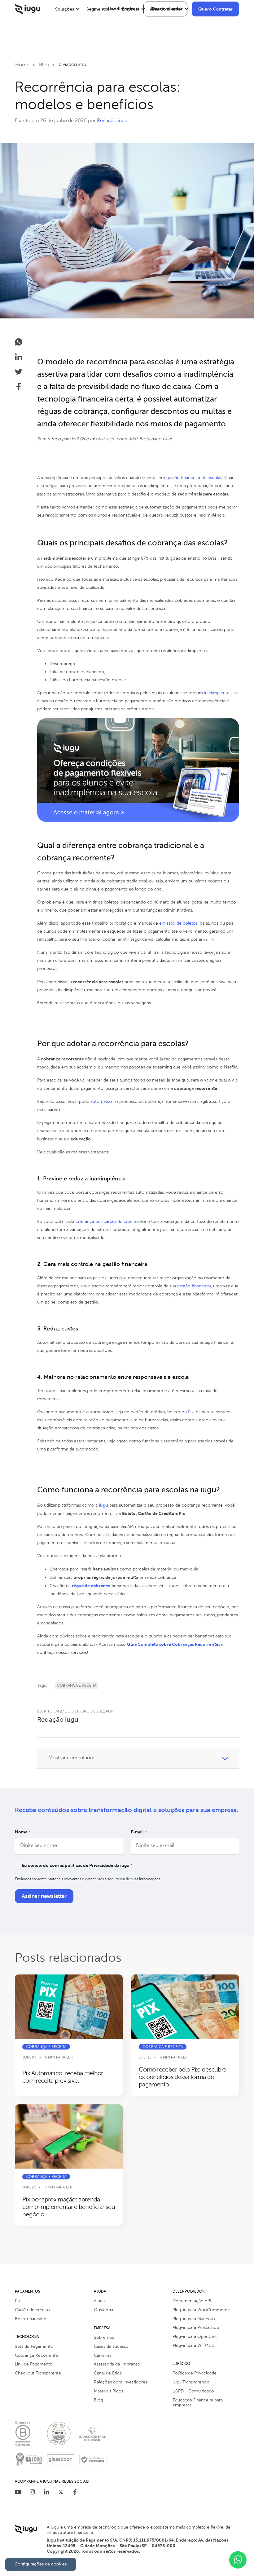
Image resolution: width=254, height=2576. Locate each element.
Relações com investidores (120, 2382)
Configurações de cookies (41, 2564)
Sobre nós (104, 2337)
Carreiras (103, 2355)
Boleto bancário (31, 2319)
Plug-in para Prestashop (196, 2327)
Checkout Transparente (38, 2373)
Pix (18, 2301)
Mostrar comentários (72, 1758)
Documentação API (192, 2301)
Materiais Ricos (109, 2391)
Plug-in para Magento (194, 2319)
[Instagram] (32, 2493)
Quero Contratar (215, 9)
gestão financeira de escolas (194, 478)
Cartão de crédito (32, 2310)
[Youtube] (18, 2493)
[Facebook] (75, 2493)
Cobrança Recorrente (36, 2355)
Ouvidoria (103, 2310)
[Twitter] (61, 2493)
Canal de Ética (108, 2373)
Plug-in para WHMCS (193, 2345)
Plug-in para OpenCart (195, 2336)
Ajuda (99, 2301)
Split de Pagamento (34, 2346)
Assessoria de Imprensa (117, 2364)
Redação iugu (112, 121)
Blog (98, 2400)
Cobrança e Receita (77, 1686)
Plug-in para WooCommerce (201, 2310)
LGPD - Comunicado (193, 2391)
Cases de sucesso (111, 2346)
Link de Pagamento (34, 2364)
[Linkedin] (46, 2493)
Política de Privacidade (195, 2373)
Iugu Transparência (191, 2382)
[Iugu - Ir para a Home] (28, 9)
